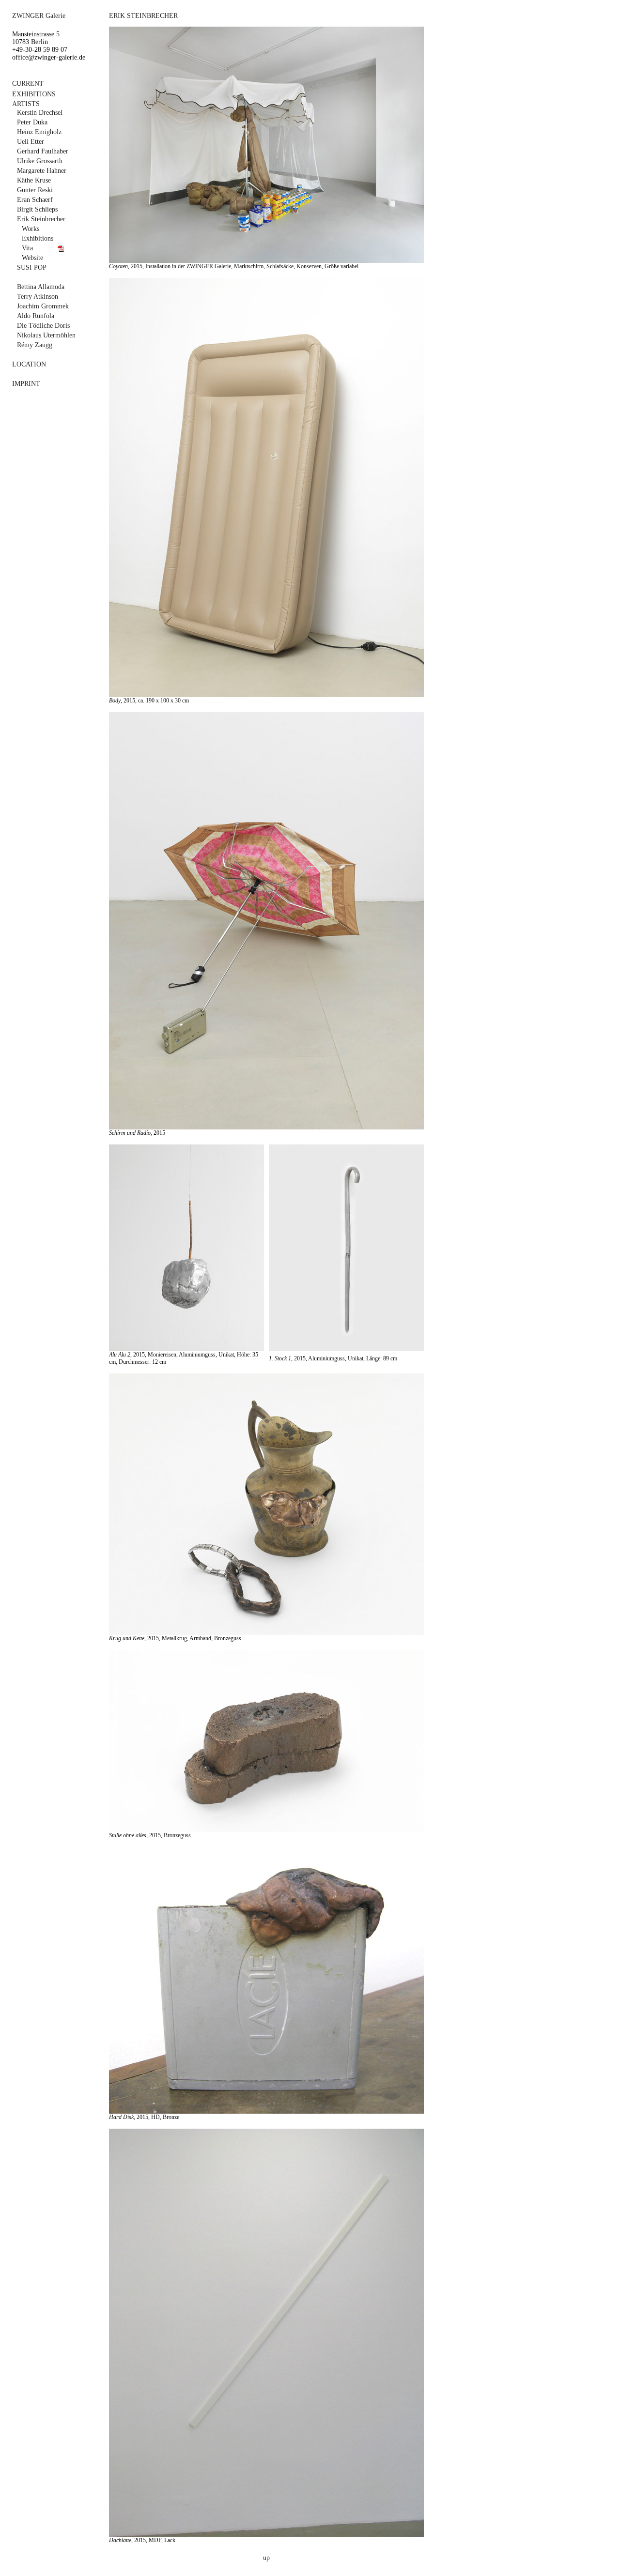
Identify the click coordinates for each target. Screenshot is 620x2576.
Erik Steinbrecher (41, 219)
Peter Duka (32, 122)
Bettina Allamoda (41, 287)
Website (32, 258)
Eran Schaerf (35, 200)
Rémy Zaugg (35, 345)
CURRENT (28, 84)
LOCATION (29, 364)
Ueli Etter (31, 142)
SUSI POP (32, 267)
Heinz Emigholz (39, 132)
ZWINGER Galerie (39, 16)
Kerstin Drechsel (40, 113)
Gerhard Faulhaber (43, 151)
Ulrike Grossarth (40, 161)
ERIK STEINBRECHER (143, 16)
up (266, 2558)
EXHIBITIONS (34, 94)
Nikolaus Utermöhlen (46, 335)
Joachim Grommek (43, 306)
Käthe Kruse (34, 180)
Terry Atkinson (38, 297)
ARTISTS (26, 104)
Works (31, 229)
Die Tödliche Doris (43, 326)
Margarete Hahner (42, 171)
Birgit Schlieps (37, 209)
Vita (27, 248)
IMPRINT (26, 384)
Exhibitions (38, 238)
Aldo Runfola (36, 316)
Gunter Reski (35, 190)
